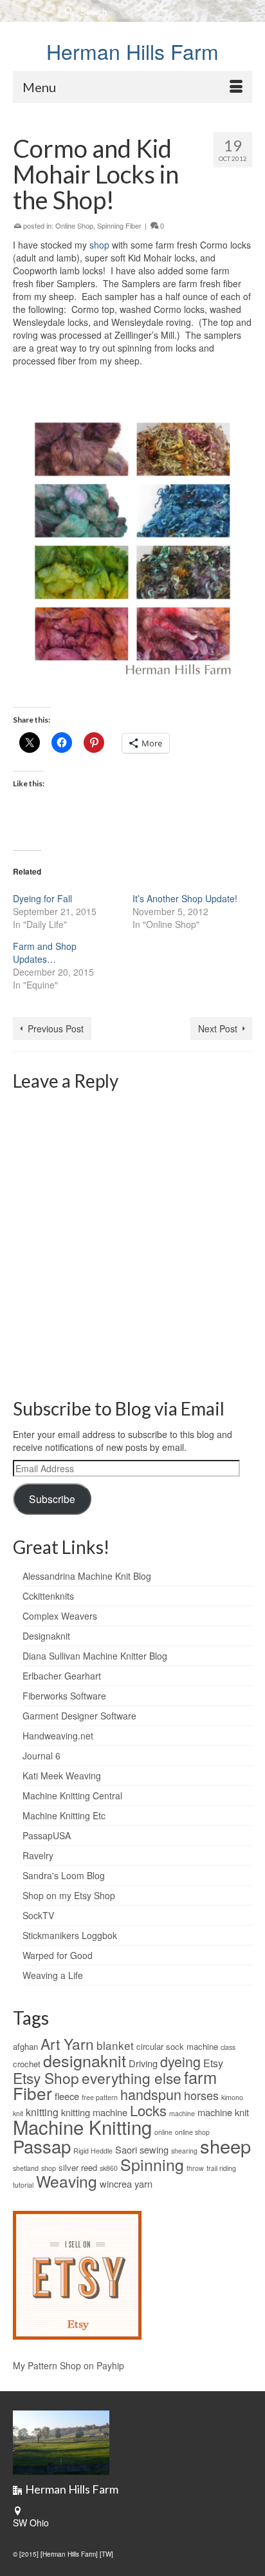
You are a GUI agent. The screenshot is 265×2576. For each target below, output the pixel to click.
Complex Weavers (60, 1616)
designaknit (85, 2060)
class (228, 2047)
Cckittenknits (48, 1596)
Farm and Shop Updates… (45, 952)
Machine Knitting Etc (64, 1815)
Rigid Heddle (93, 2151)
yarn (143, 2183)
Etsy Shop (46, 2078)
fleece (67, 2096)
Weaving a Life (53, 1975)
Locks (148, 2110)
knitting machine (94, 2112)
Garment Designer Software (79, 1716)
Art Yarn (67, 2043)
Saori (126, 2149)
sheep (225, 2145)
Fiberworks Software (64, 1696)
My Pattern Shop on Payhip (69, 2365)
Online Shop (74, 225)
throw (195, 2168)
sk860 (109, 2168)
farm (200, 2077)
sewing (154, 2149)
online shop (192, 2132)
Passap (42, 2146)
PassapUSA (47, 1835)
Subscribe (52, 1499)
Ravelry (38, 1855)
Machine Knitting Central (72, 1795)
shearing (184, 2151)
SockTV (38, 1915)
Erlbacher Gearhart (62, 1676)
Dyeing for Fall (42, 898)
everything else (132, 2078)
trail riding (221, 2168)
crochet (27, 2064)
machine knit (223, 2112)
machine (182, 2113)
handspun (151, 2094)
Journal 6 (41, 1756)
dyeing (180, 2061)
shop (99, 245)
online (163, 2132)
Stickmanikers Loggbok (70, 1935)
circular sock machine (177, 2046)
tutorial (23, 2185)
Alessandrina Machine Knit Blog (87, 1576)
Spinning (152, 2164)
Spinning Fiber (119, 225)
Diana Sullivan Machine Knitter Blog (95, 1656)
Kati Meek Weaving (62, 1776)
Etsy (213, 2063)
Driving (143, 2063)
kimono (232, 2097)
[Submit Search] (68, 11)
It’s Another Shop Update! (185, 898)
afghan (25, 2046)
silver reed (78, 2167)
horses (201, 2095)
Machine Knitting (82, 2126)
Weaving (67, 2181)
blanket (115, 2045)
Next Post (218, 1028)
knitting (42, 2112)
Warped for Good (58, 1955)
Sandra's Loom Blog (64, 1875)
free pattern (100, 2097)
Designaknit (46, 1636)
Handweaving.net (58, 1736)
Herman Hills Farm (132, 51)
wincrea (116, 2183)
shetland (26, 2168)
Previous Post (56, 1028)
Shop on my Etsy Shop (69, 1895)
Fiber (32, 2093)
